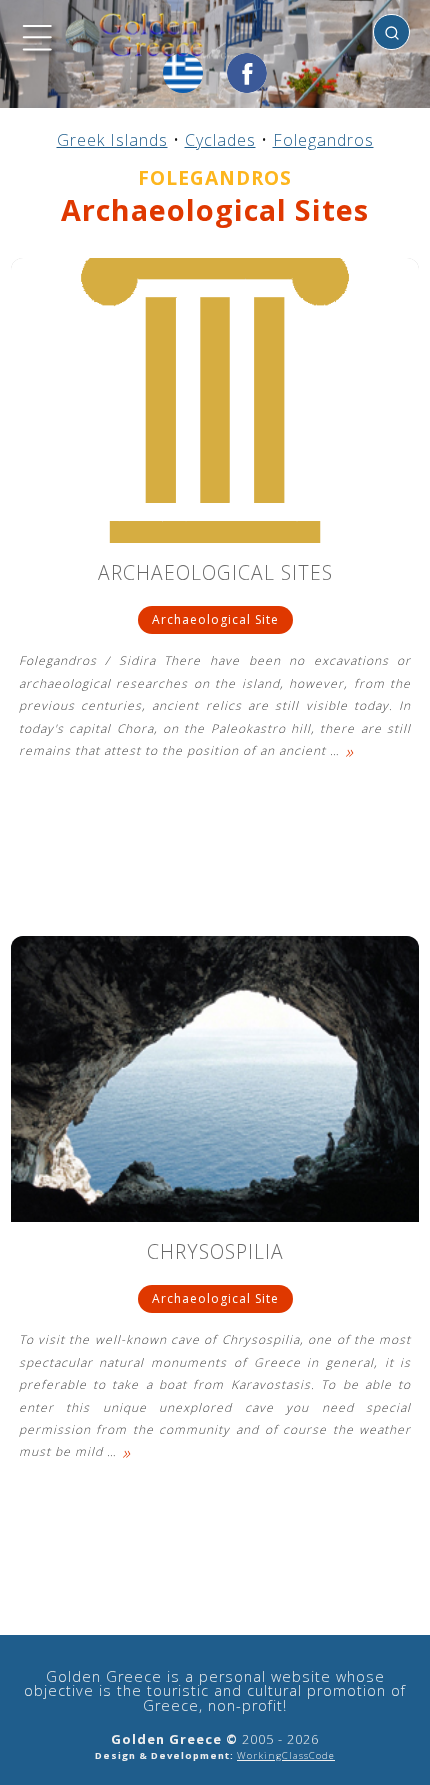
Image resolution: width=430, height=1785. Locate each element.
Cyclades (220, 140)
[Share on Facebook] (247, 73)
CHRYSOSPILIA (215, 1253)
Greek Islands (112, 140)
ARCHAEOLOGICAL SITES (215, 574)
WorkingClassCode (286, 1755)
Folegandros (323, 140)
